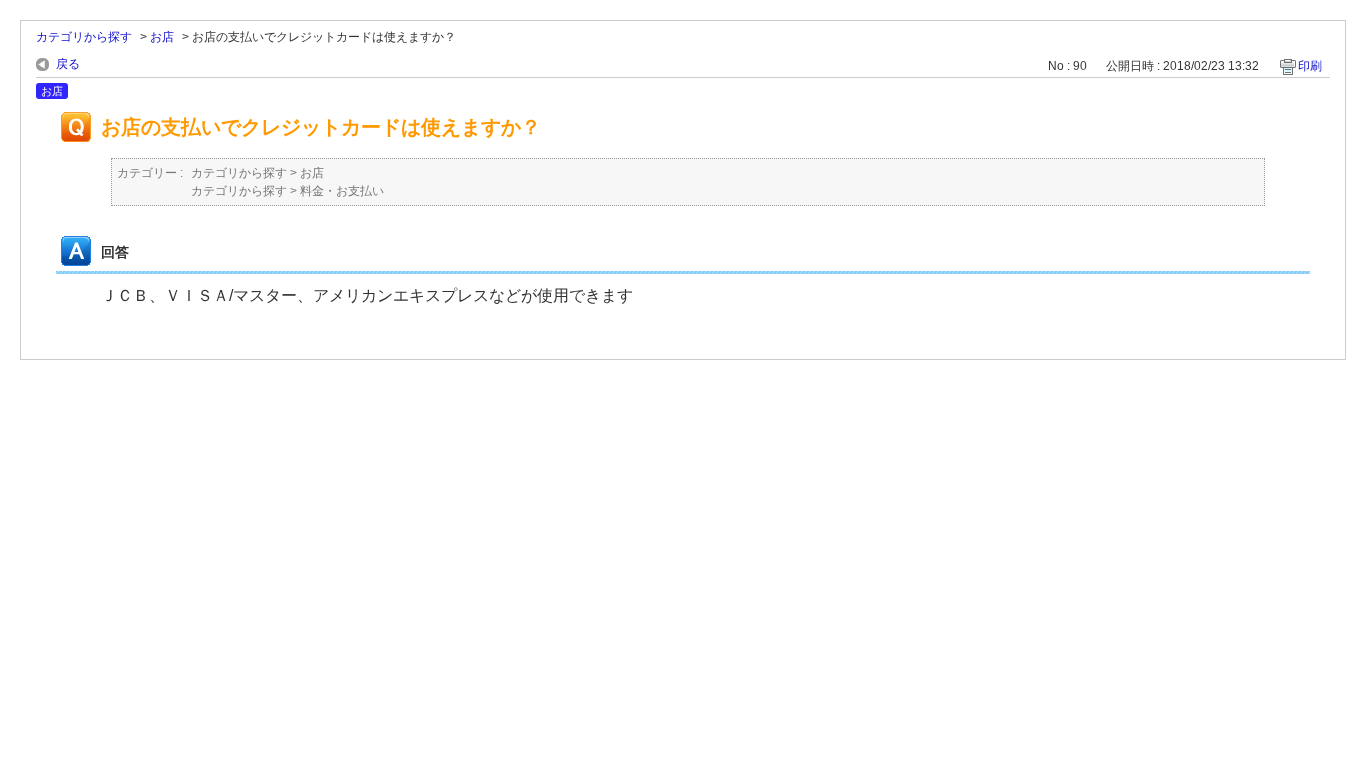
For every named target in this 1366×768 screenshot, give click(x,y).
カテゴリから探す (84, 37)
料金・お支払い (342, 191)
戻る (68, 64)
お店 (162, 37)
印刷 (1310, 66)
